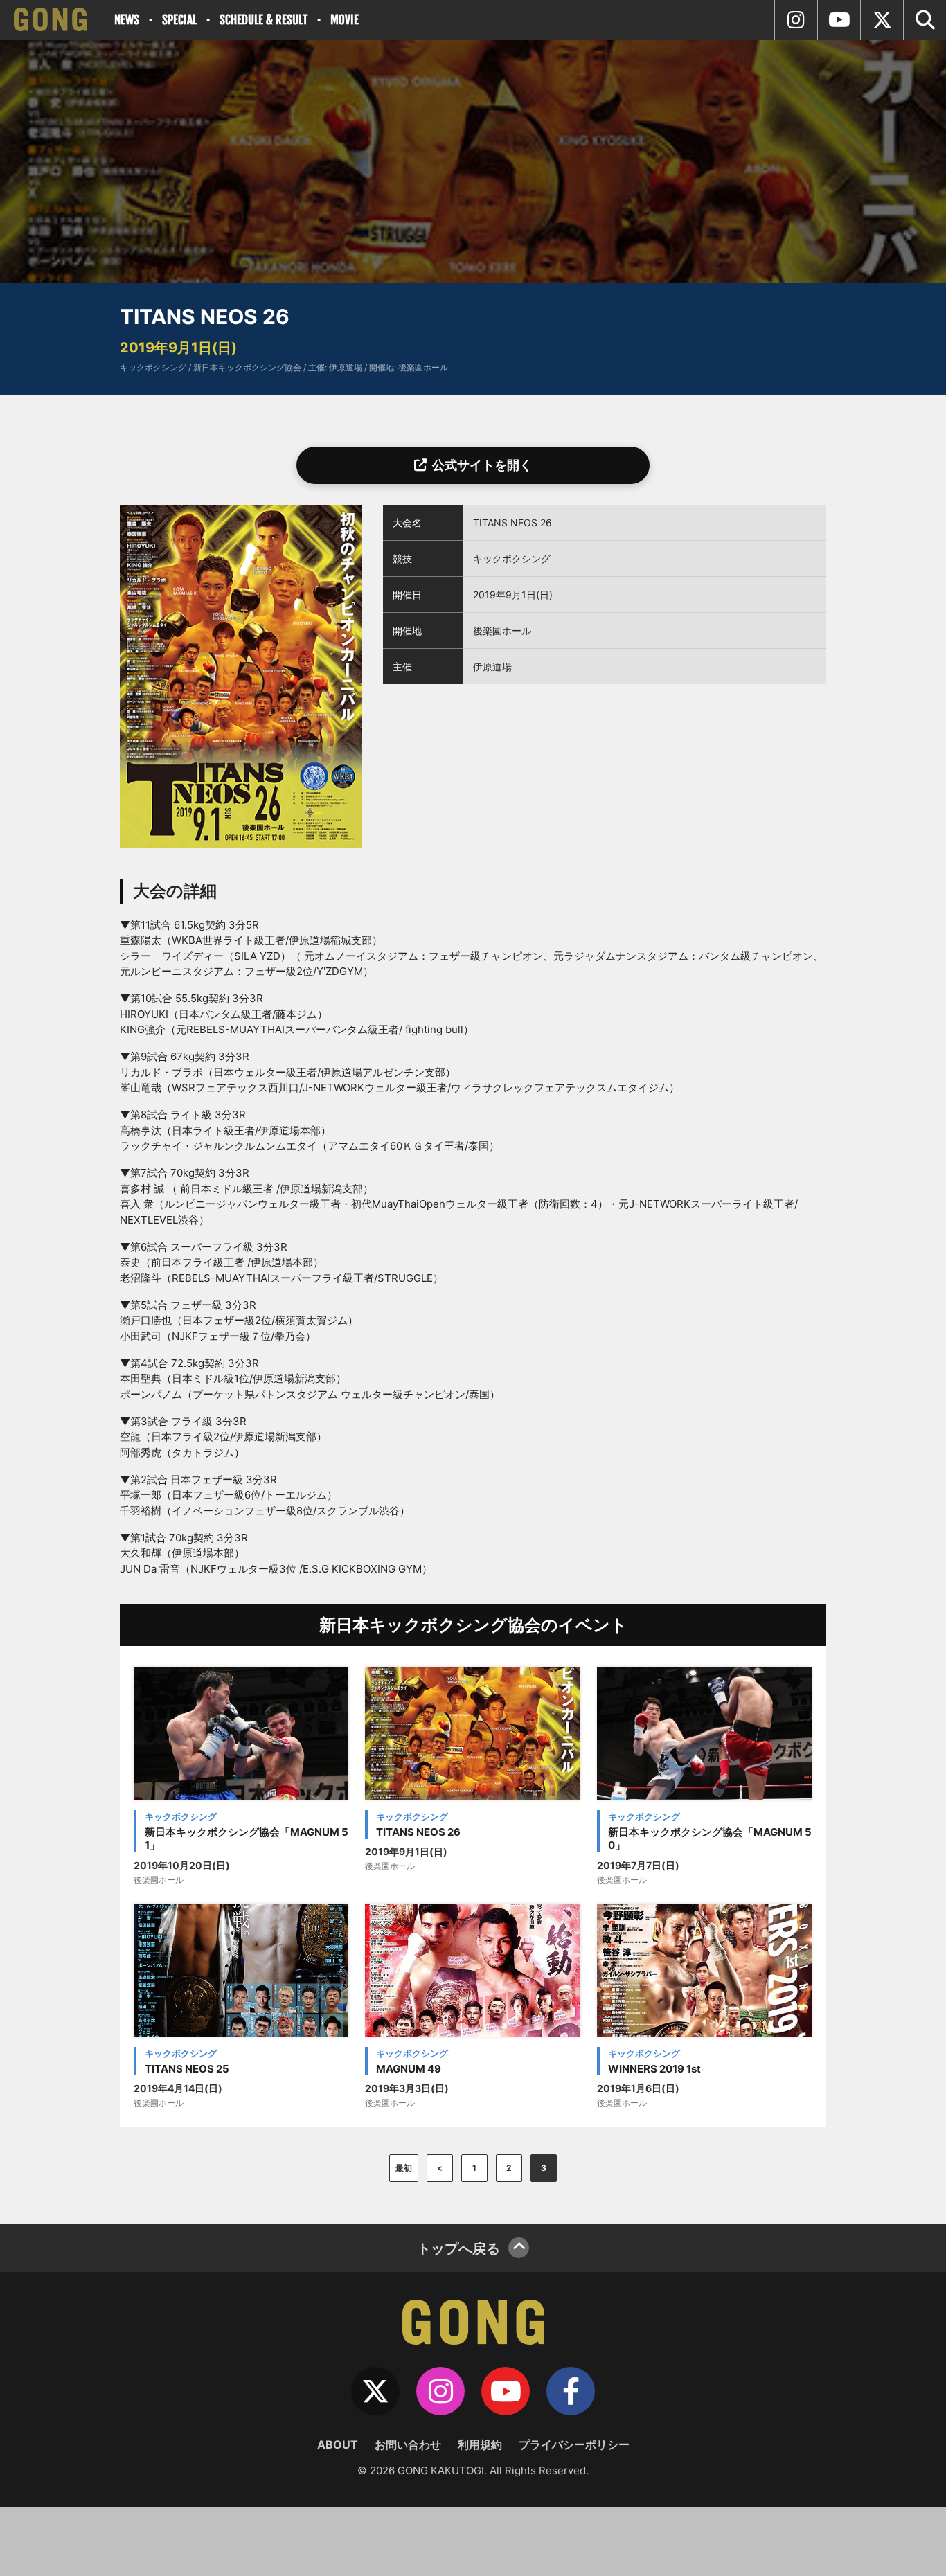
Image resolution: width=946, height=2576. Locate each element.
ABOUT (338, 2444)
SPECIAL (179, 20)
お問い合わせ (408, 2444)
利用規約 (480, 2444)
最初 (404, 2168)
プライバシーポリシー (574, 2444)
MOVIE (345, 20)
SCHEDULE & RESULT (264, 20)
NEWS (127, 20)
